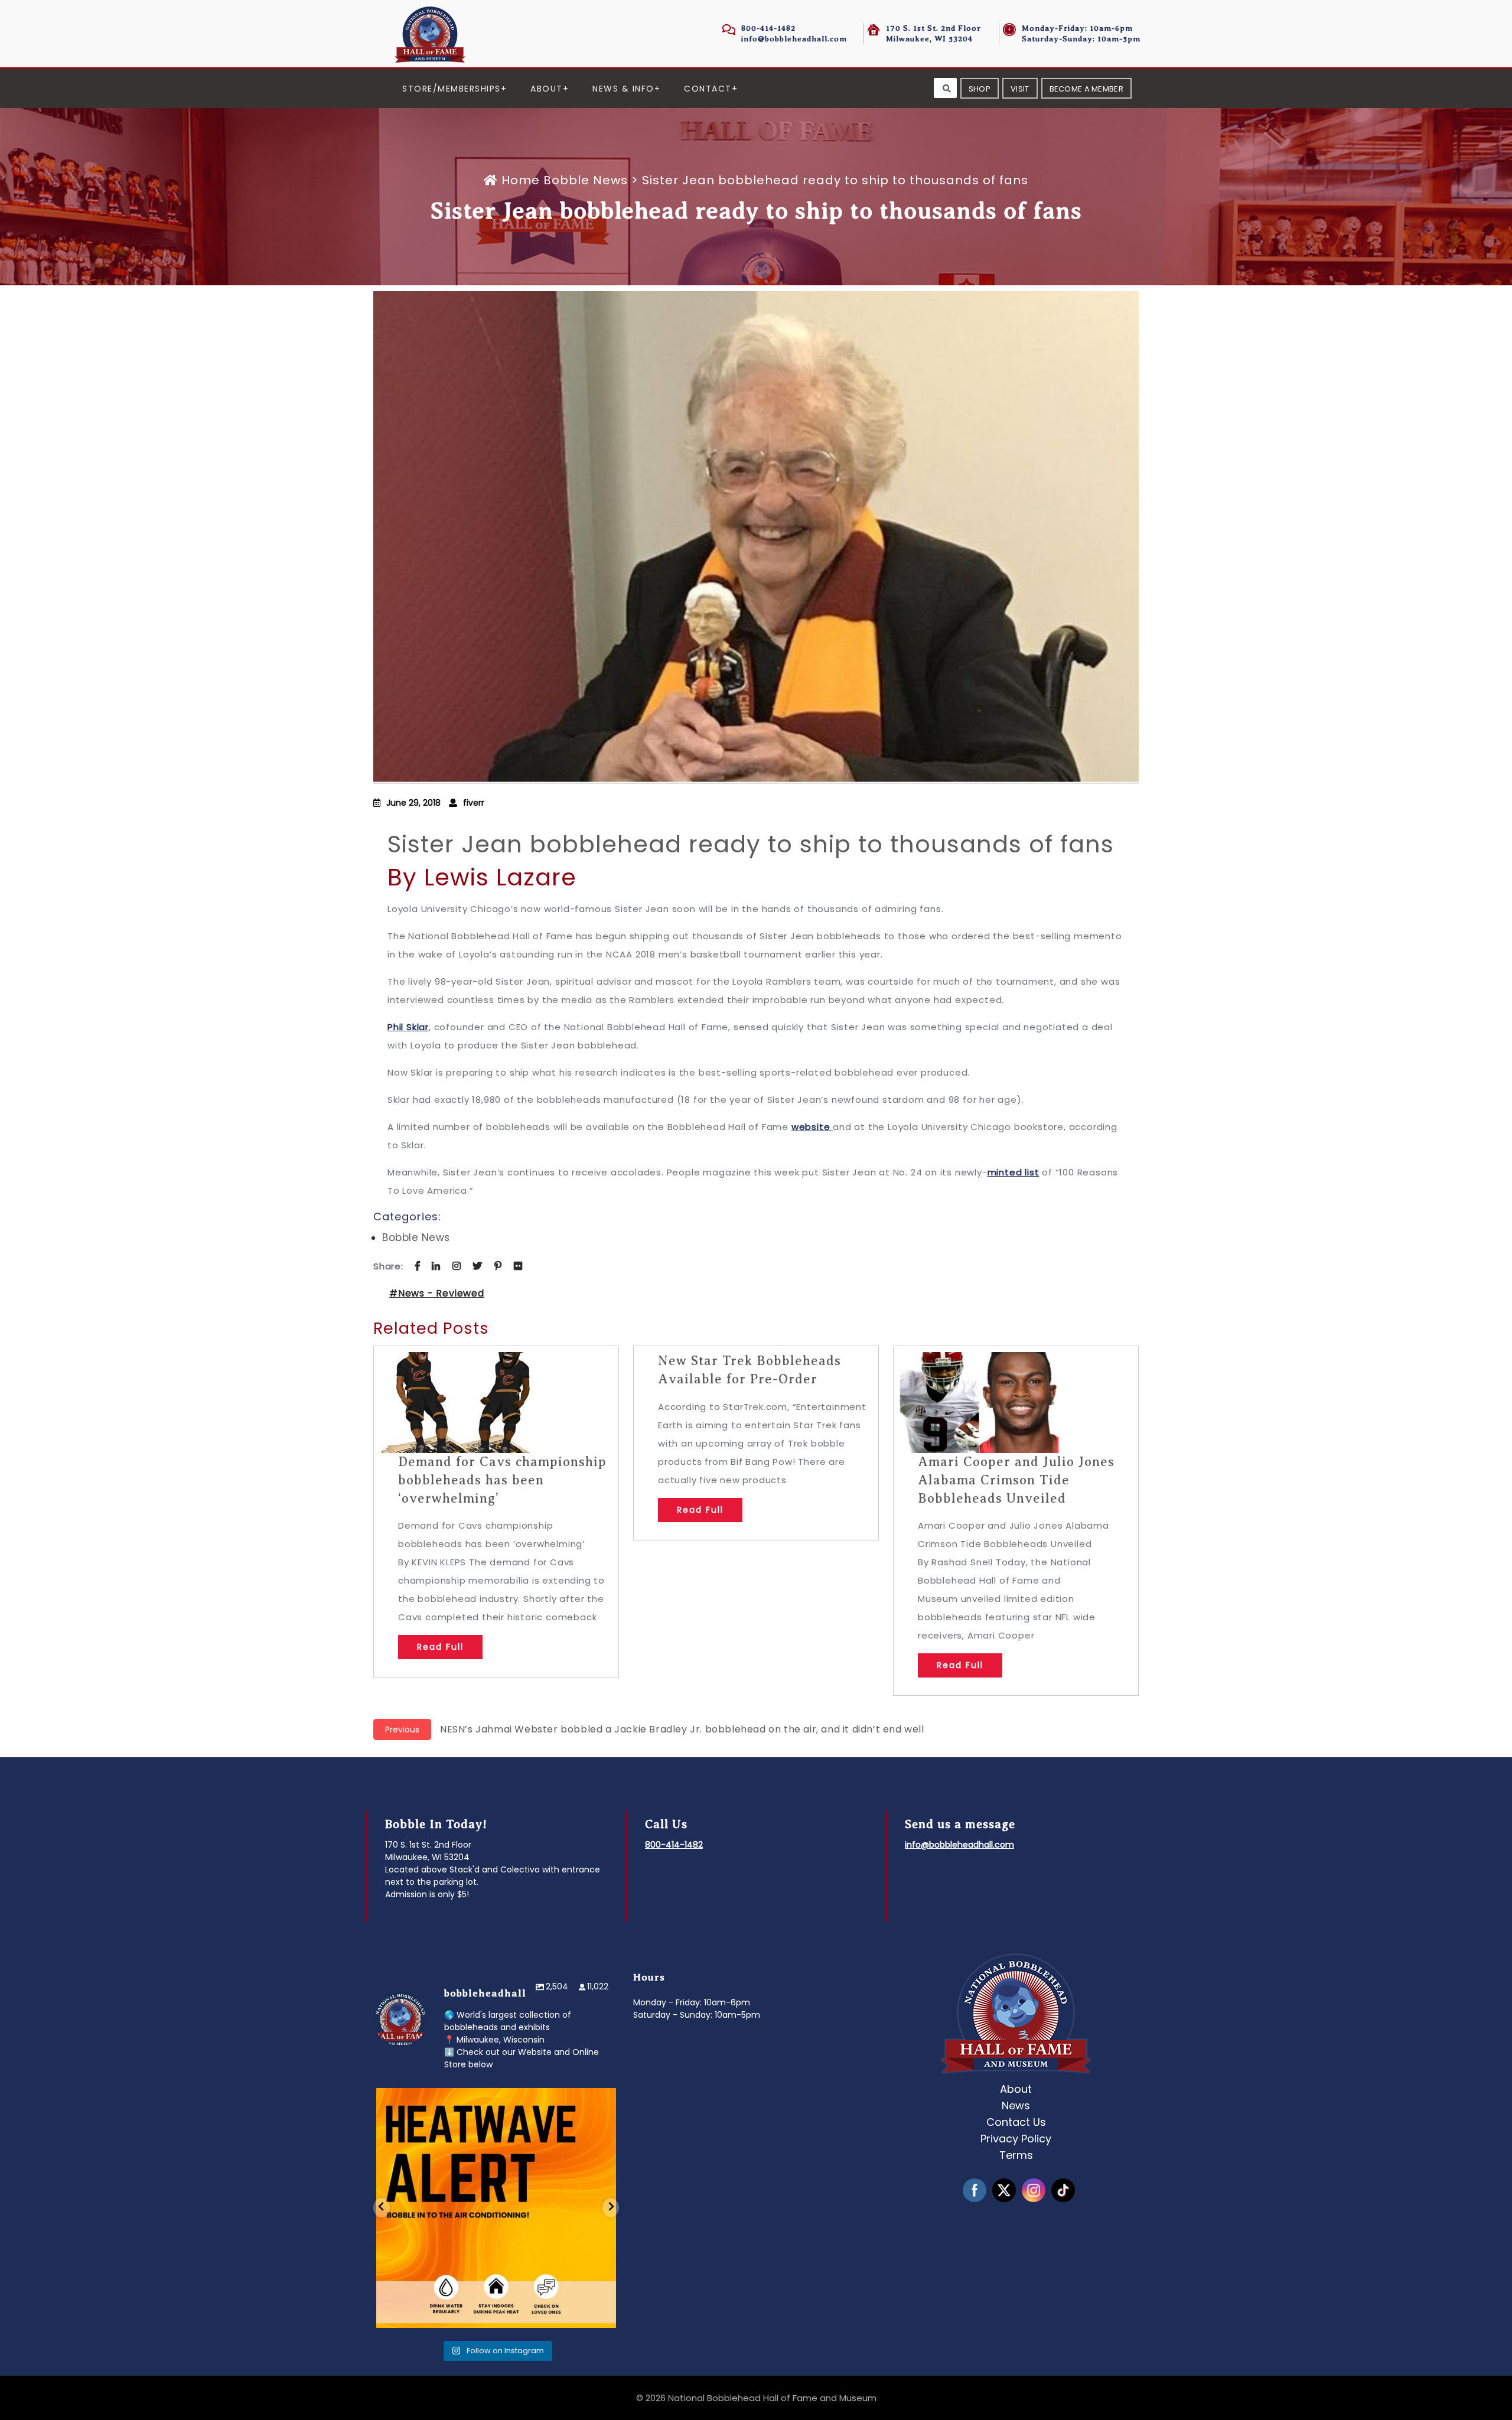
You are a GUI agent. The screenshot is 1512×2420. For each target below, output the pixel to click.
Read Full (440, 1647)
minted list (1014, 1172)
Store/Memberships (452, 89)
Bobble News (586, 180)
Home (521, 180)
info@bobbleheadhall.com (794, 39)
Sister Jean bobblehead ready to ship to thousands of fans (751, 844)
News (1016, 2105)
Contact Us (1016, 2122)
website (812, 1127)
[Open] (496, 2208)
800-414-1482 (768, 28)
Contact (708, 89)
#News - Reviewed (437, 1293)
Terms (1016, 2155)
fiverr (474, 803)
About (547, 89)
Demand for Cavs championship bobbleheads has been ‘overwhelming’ (502, 1480)
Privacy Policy (1016, 2139)
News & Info (623, 89)
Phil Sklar (408, 1027)
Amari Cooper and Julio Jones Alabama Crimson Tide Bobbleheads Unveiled (1016, 1480)
